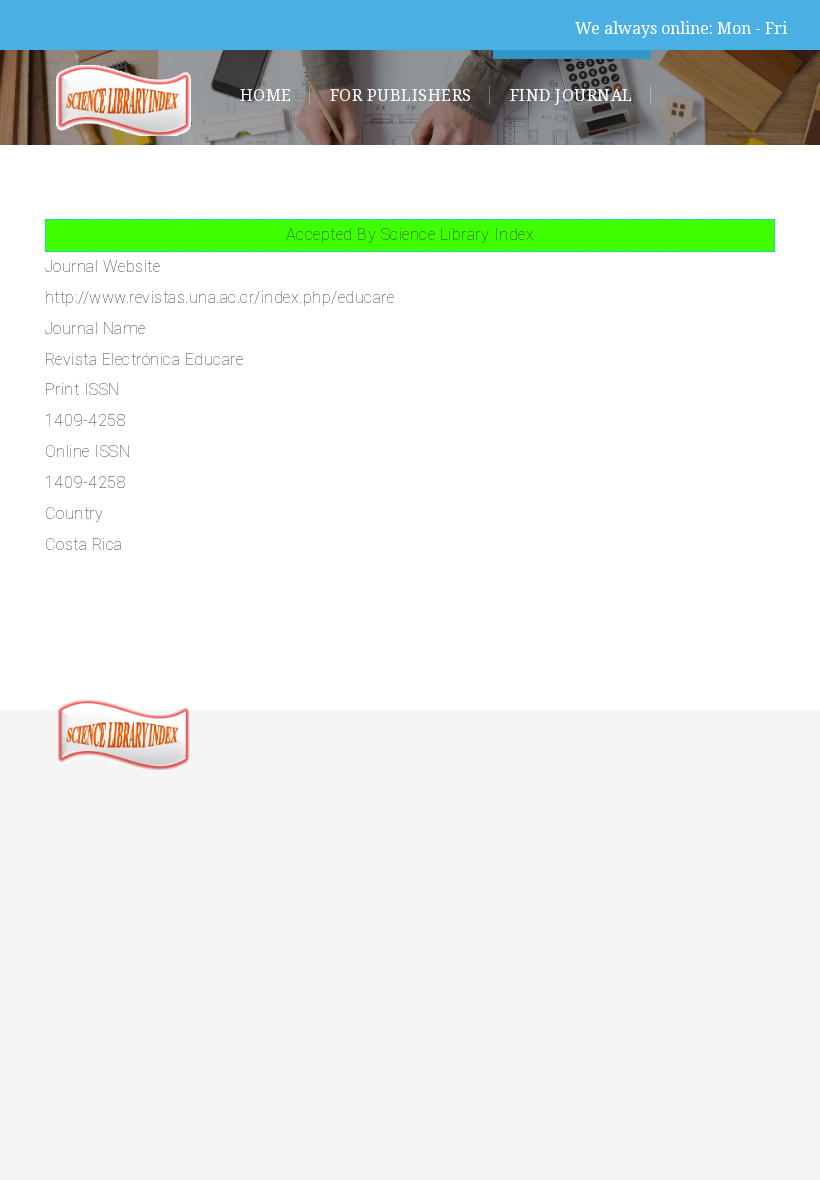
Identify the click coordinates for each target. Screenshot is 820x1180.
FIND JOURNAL (571, 95)
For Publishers (401, 95)
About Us (282, 183)
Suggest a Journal (593, 183)
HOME (266, 95)
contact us (415, 183)
